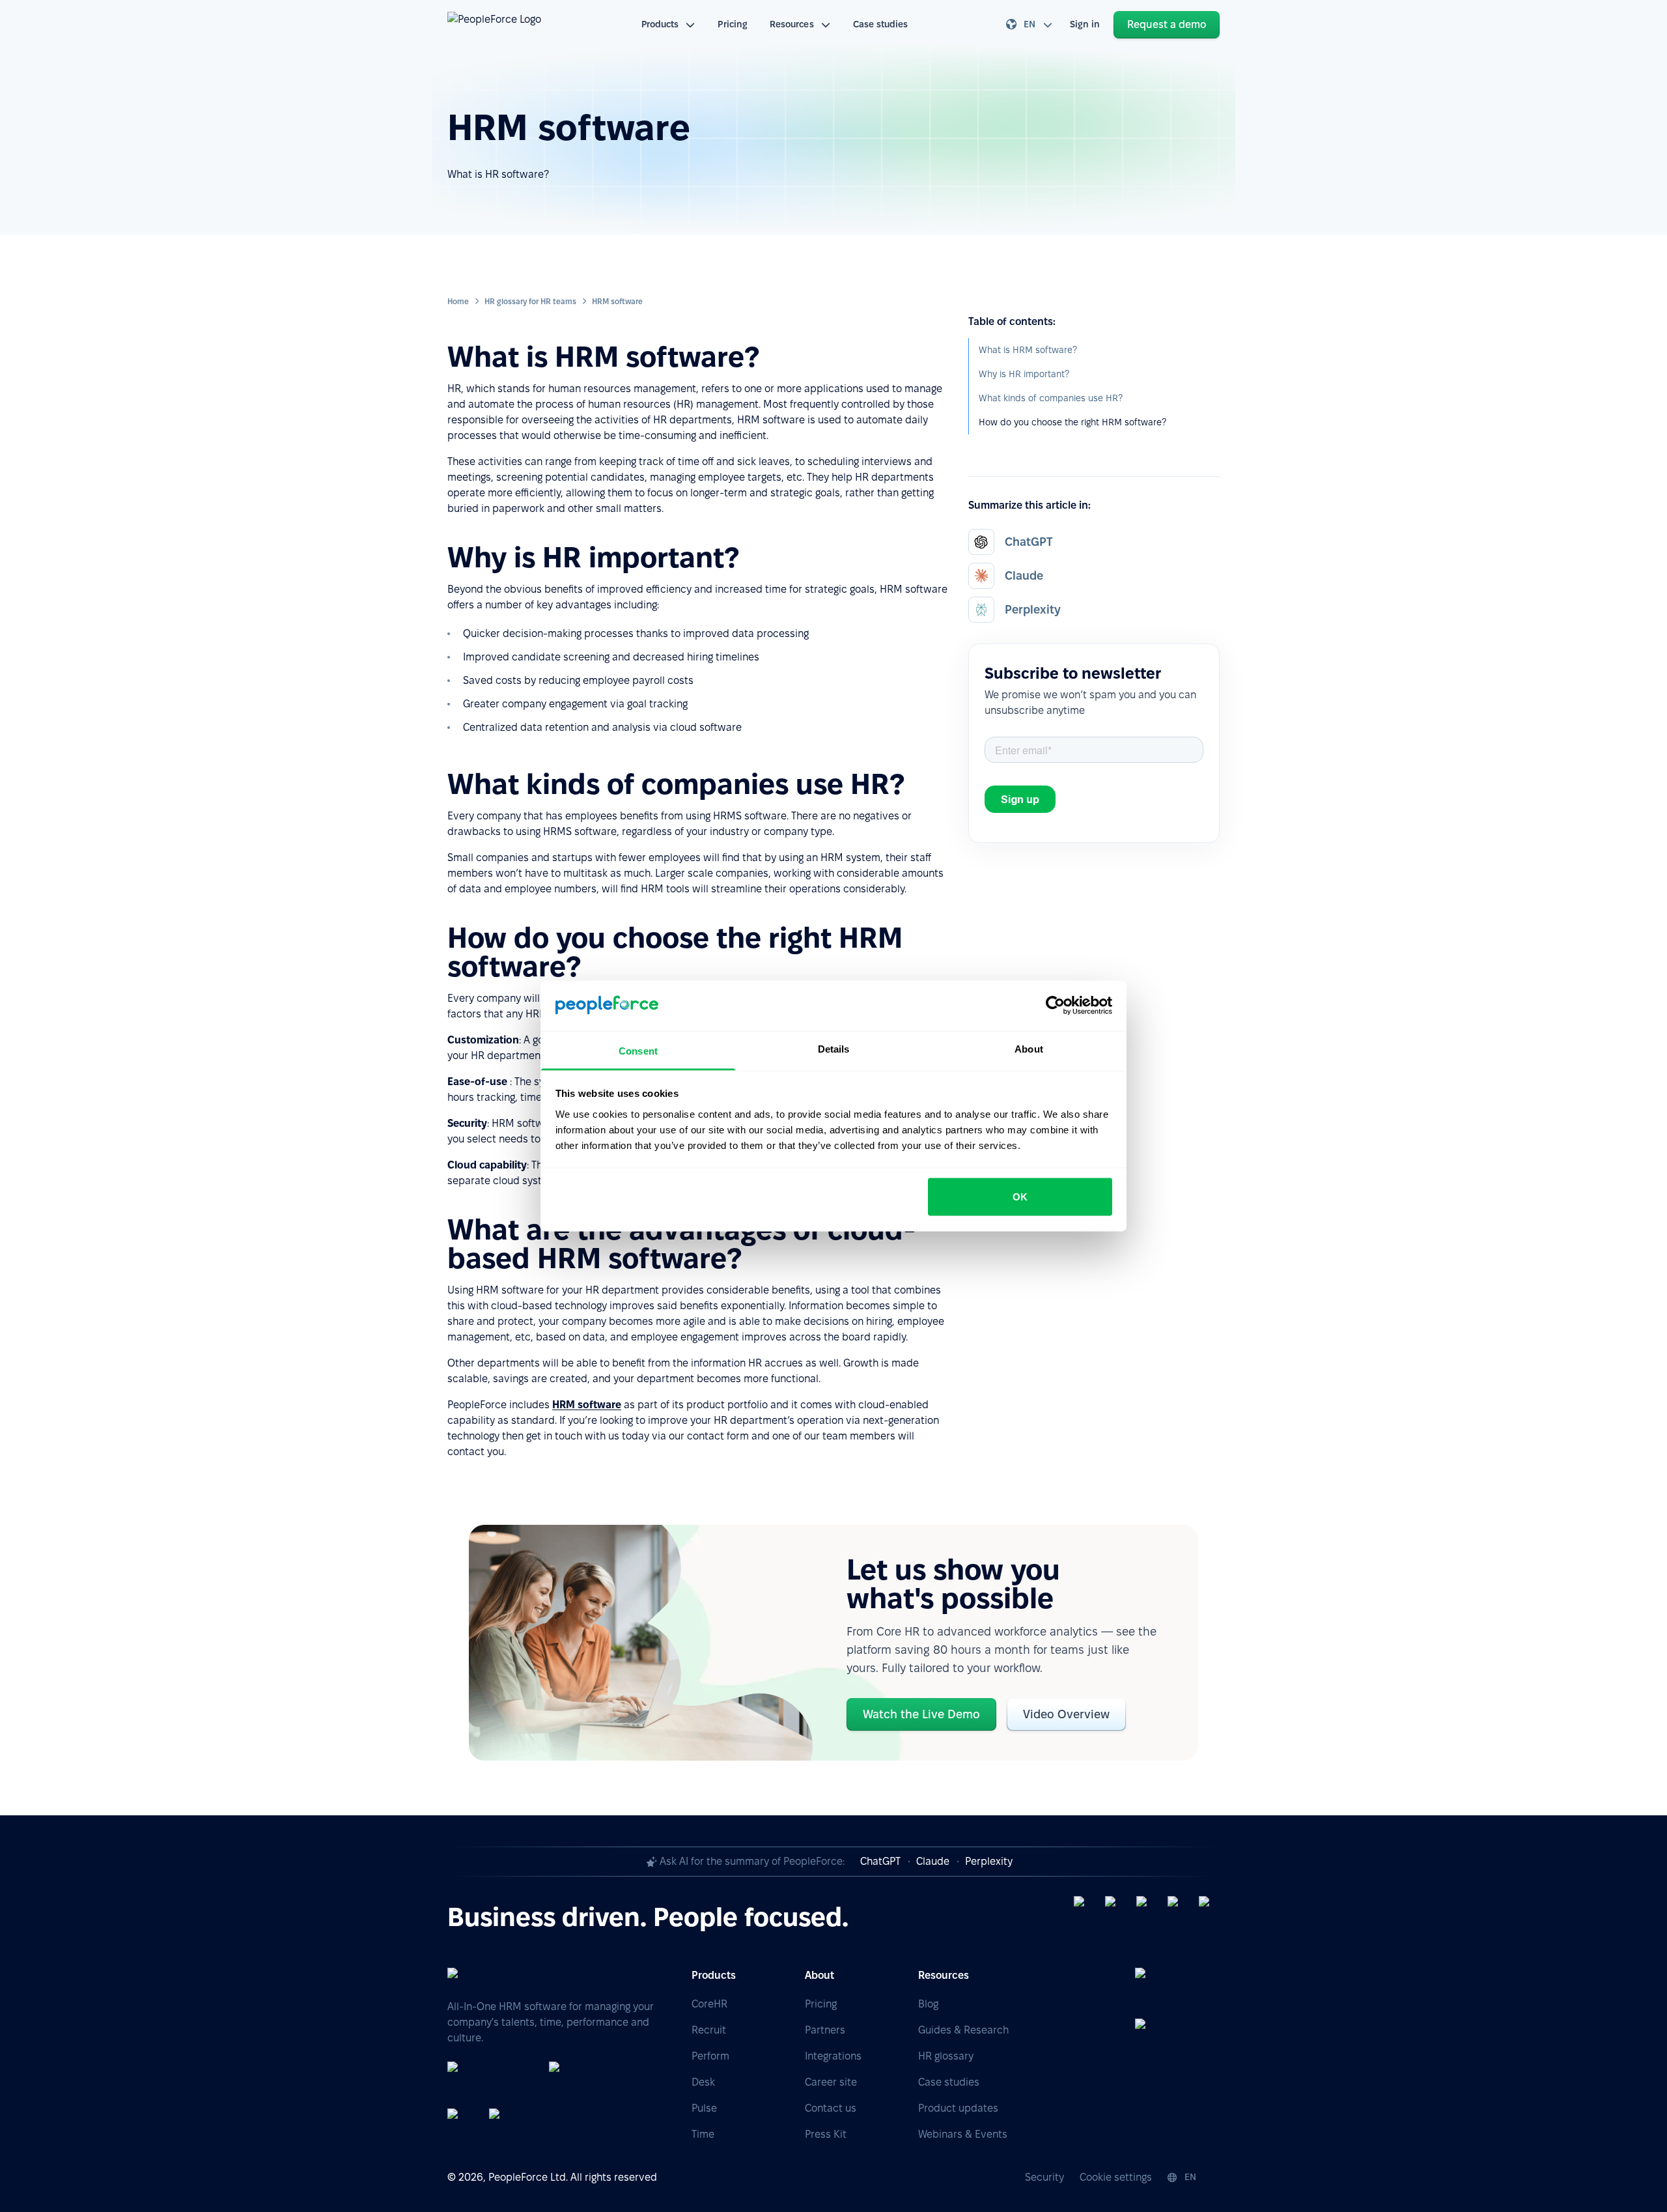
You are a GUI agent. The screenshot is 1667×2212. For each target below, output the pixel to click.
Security (1044, 2177)
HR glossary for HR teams (530, 301)
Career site (831, 2082)
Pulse (704, 2108)
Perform (710, 2056)
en (1030, 24)
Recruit (709, 2030)
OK (1020, 1197)
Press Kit (826, 2134)
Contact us (831, 2108)
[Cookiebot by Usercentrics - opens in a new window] (1055, 1006)
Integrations (833, 2056)
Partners (825, 2030)
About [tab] (1029, 1048)
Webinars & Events (963, 2134)
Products (660, 24)
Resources (792, 24)
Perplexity (989, 1861)
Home (458, 301)
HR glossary (946, 2056)
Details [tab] (834, 1048)
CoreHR (709, 2004)
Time (703, 2134)
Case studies (881, 24)
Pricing (733, 24)
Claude (933, 1861)
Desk (703, 2082)
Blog (928, 2004)
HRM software (587, 1405)
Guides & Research (963, 2030)
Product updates (958, 2108)
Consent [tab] (638, 1050)
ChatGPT (880, 1861)
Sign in (1085, 24)
